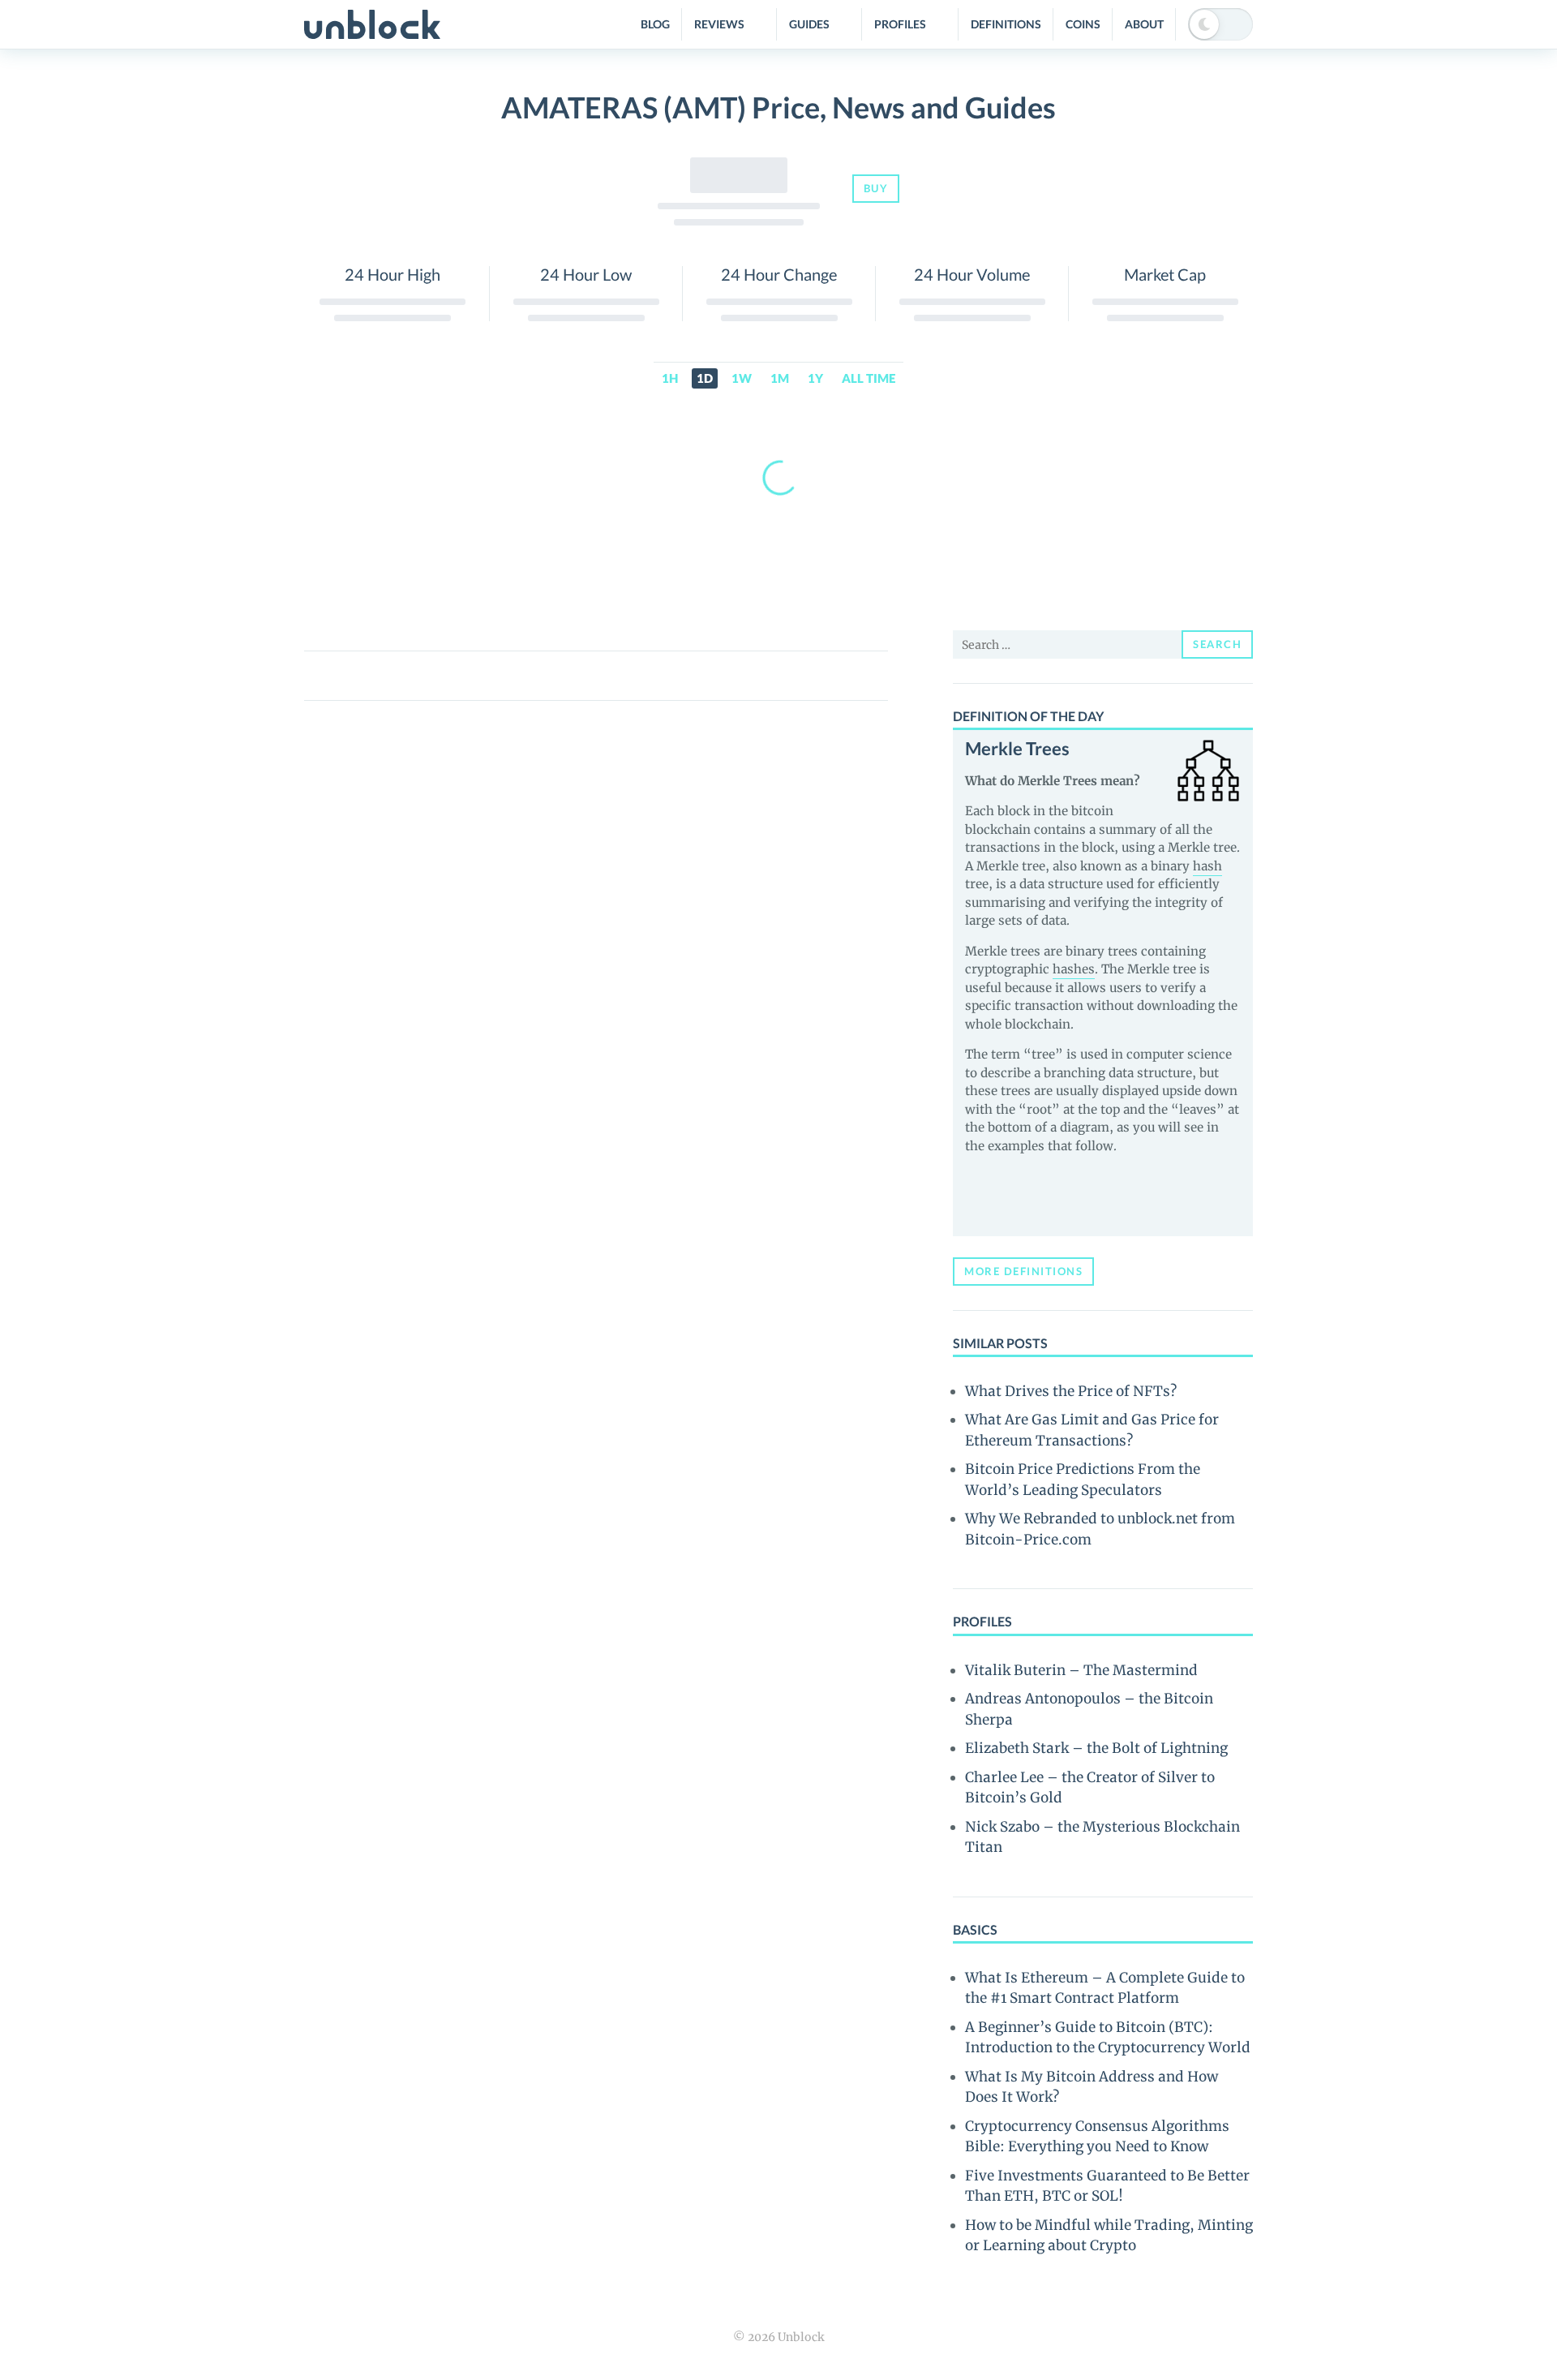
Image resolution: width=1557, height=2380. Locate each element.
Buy (876, 188)
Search (1217, 644)
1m (780, 378)
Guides (809, 24)
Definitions (1006, 24)
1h (670, 378)
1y (815, 378)
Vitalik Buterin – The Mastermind (1081, 1670)
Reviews (719, 24)
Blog (655, 24)
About (1144, 24)
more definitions (1023, 1271)
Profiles (900, 24)
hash (1207, 866)
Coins (1083, 24)
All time (869, 378)
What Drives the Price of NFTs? (1071, 1391)
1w (742, 378)
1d (705, 378)
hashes (1074, 969)
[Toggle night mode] (1220, 24)
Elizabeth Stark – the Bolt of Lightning (1096, 1748)
